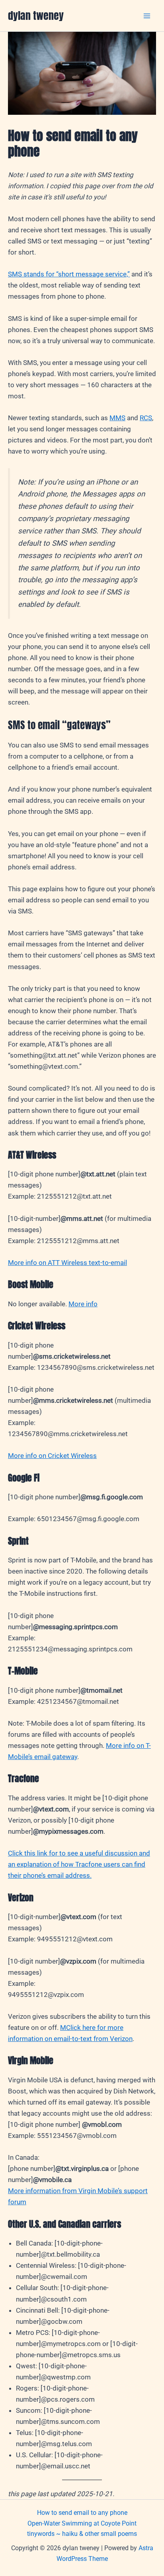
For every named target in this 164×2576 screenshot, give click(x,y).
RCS (146, 418)
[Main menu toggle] (147, 16)
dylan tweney (36, 15)
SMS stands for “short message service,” (69, 274)
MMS (117, 418)
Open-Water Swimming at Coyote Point (82, 2523)
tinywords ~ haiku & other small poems (82, 2534)
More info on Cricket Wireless (52, 1456)
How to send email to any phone (82, 2513)
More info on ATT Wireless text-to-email (67, 1263)
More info (83, 1304)
